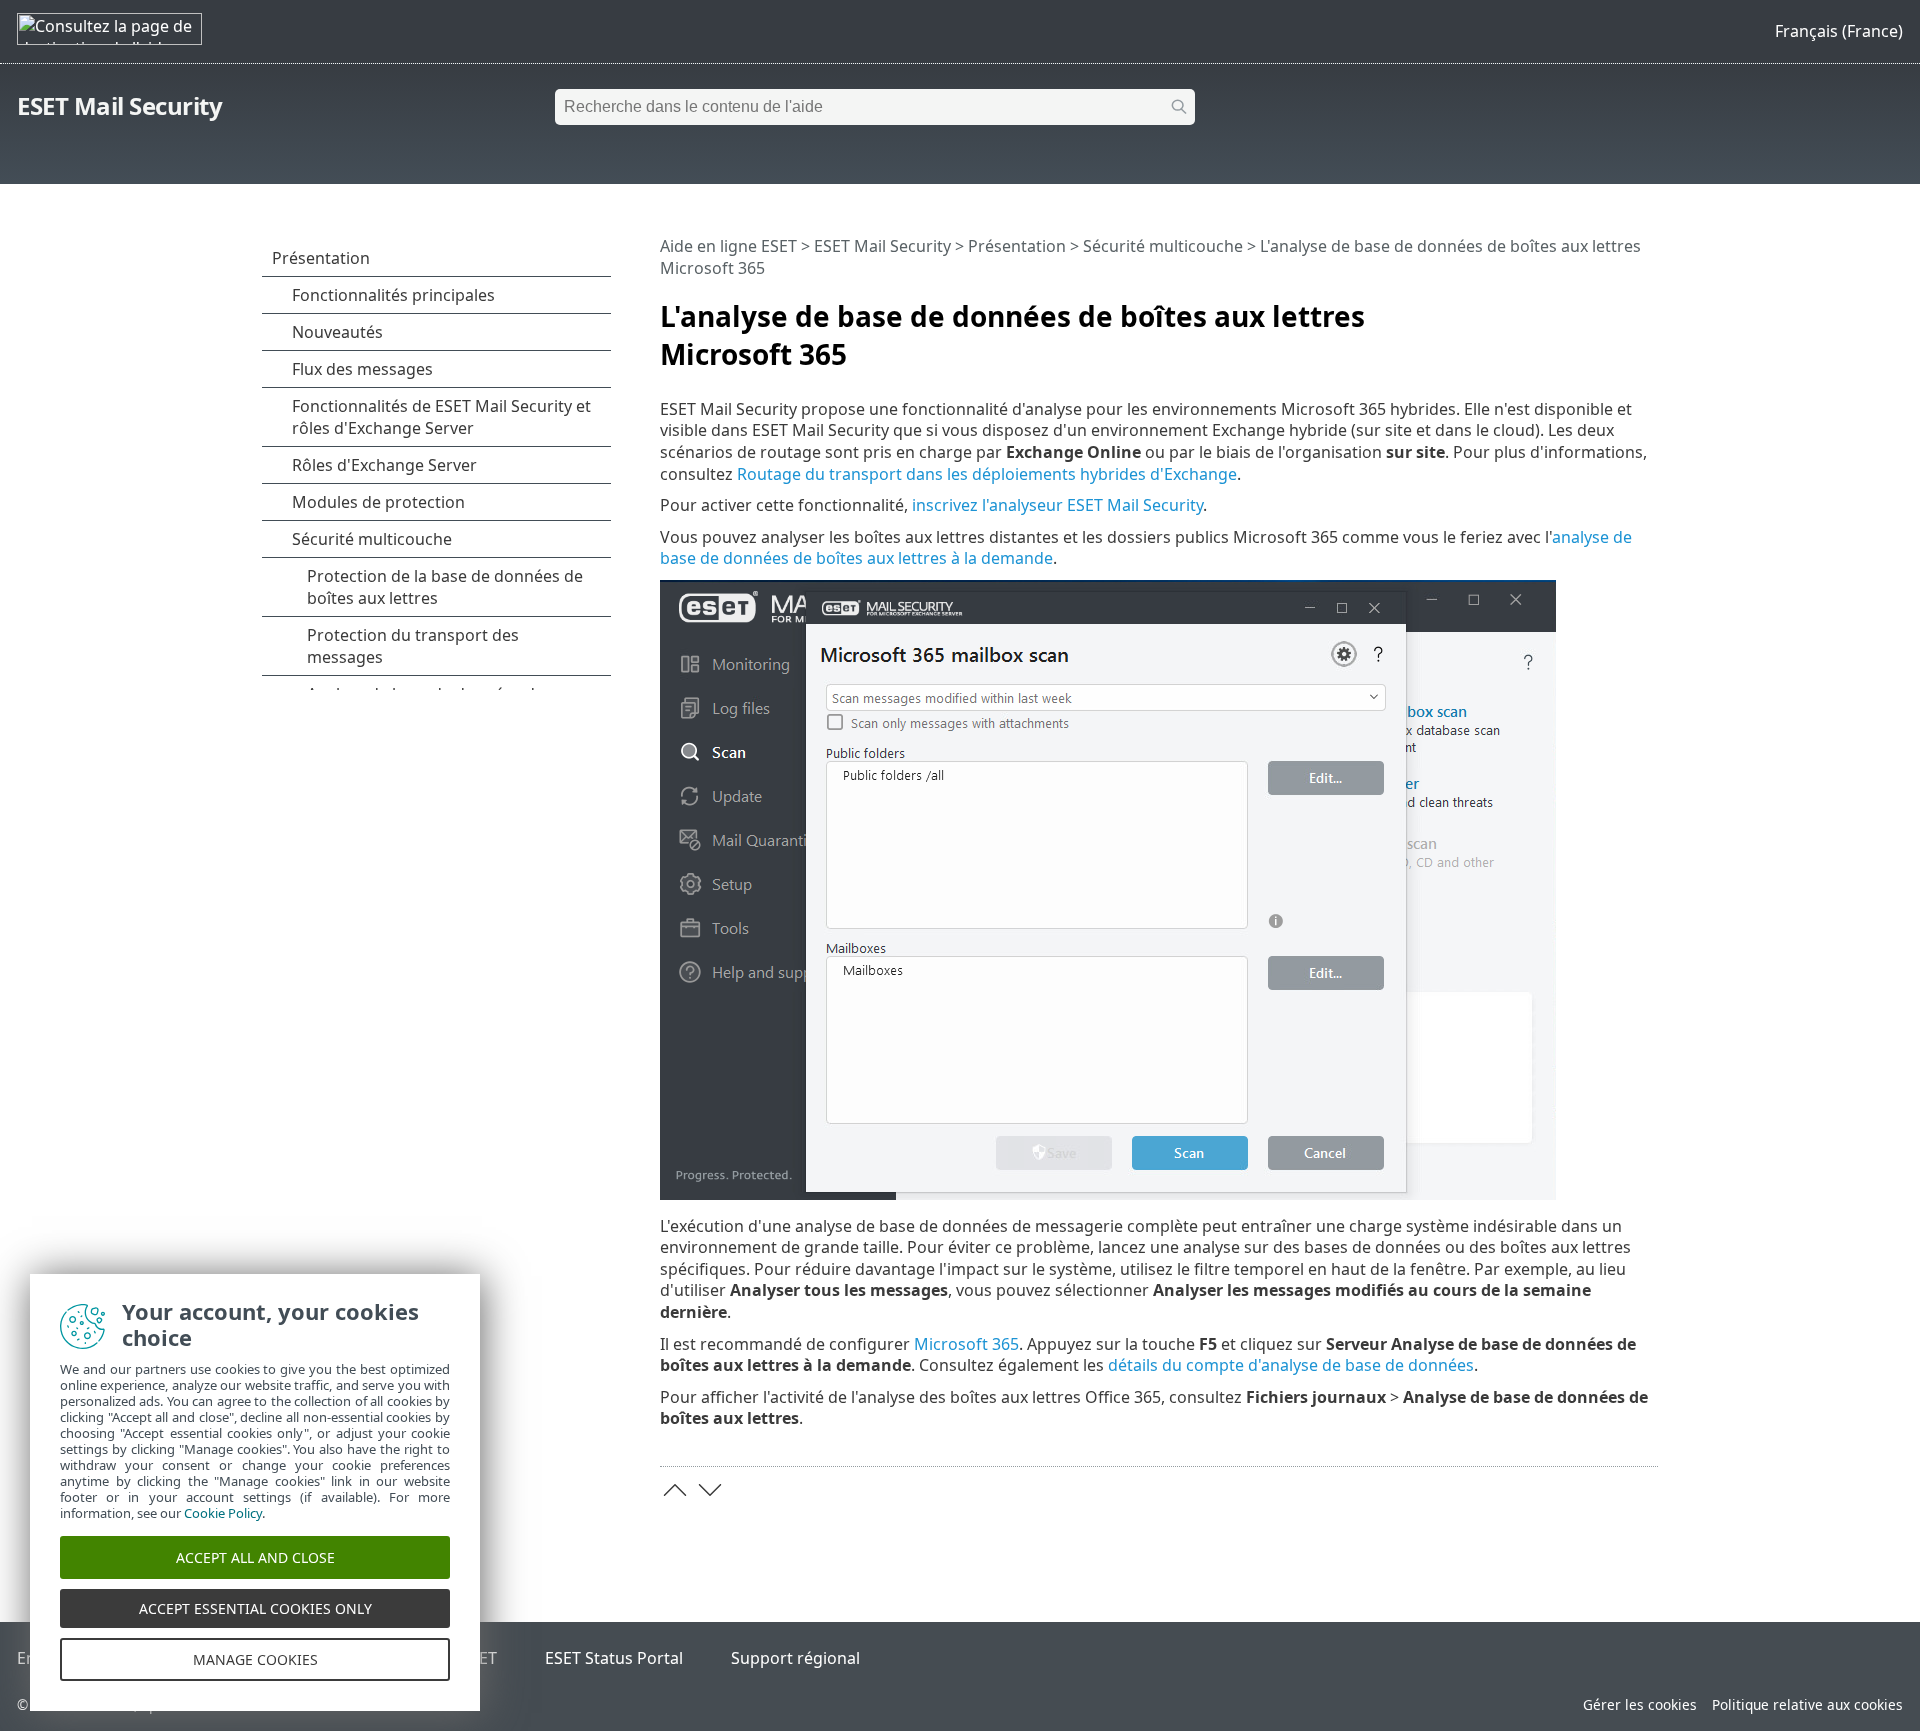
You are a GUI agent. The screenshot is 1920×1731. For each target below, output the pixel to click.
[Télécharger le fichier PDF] (1617, 308)
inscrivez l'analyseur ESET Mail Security (1057, 505)
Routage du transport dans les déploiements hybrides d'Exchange (987, 474)
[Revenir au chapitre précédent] (675, 1490)
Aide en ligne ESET (728, 246)
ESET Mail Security (119, 105)
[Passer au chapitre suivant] (710, 1490)
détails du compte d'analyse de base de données (1291, 1365)
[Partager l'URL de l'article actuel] (1587, 308)
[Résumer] (1647, 308)
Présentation (1017, 246)
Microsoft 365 (966, 1344)
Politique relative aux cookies (1807, 1704)
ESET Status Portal (614, 1658)
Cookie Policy (223, 1513)
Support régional (795, 1658)
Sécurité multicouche (1163, 246)
